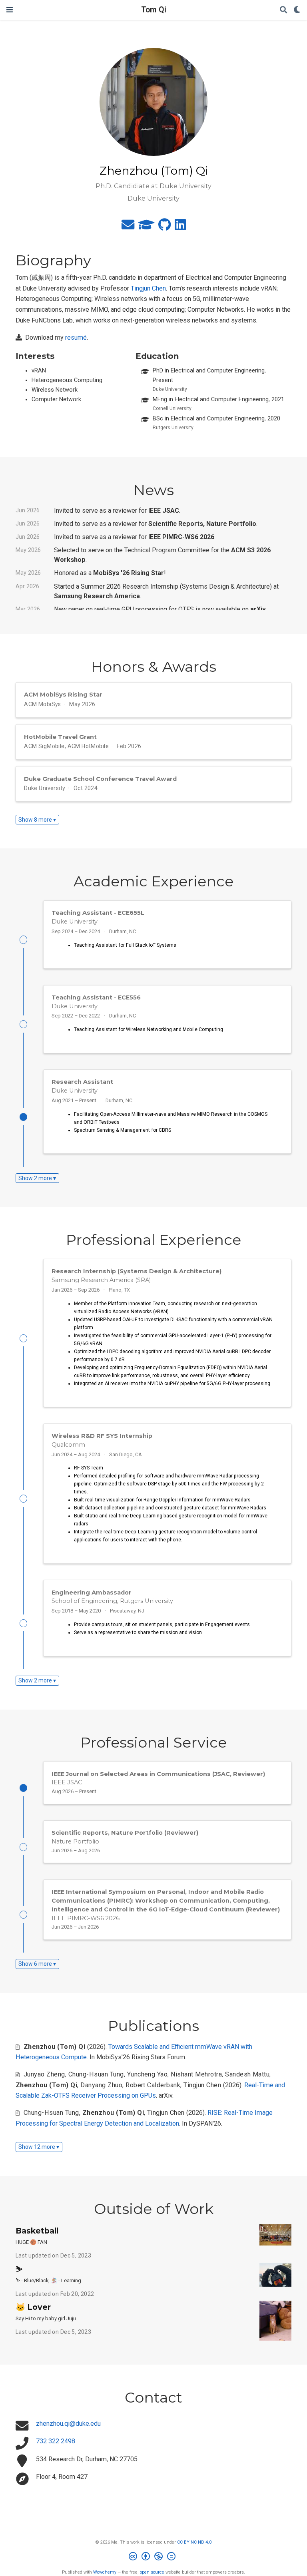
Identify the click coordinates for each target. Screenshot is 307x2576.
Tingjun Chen (148, 288)
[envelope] (128, 227)
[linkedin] (180, 227)
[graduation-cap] (146, 227)
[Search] (283, 10)
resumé (76, 337)
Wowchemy (105, 2572)
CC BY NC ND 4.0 (194, 2542)
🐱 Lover (33, 2307)
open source (152, 2572)
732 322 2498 (56, 2441)
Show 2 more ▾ (37, 1178)
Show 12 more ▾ (39, 2147)
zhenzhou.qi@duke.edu (68, 2424)
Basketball (37, 2231)
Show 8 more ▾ (37, 820)
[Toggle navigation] (10, 10)
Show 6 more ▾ (37, 1964)
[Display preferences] (297, 10)
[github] (164, 227)
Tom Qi (154, 10)
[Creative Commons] (154, 2557)
